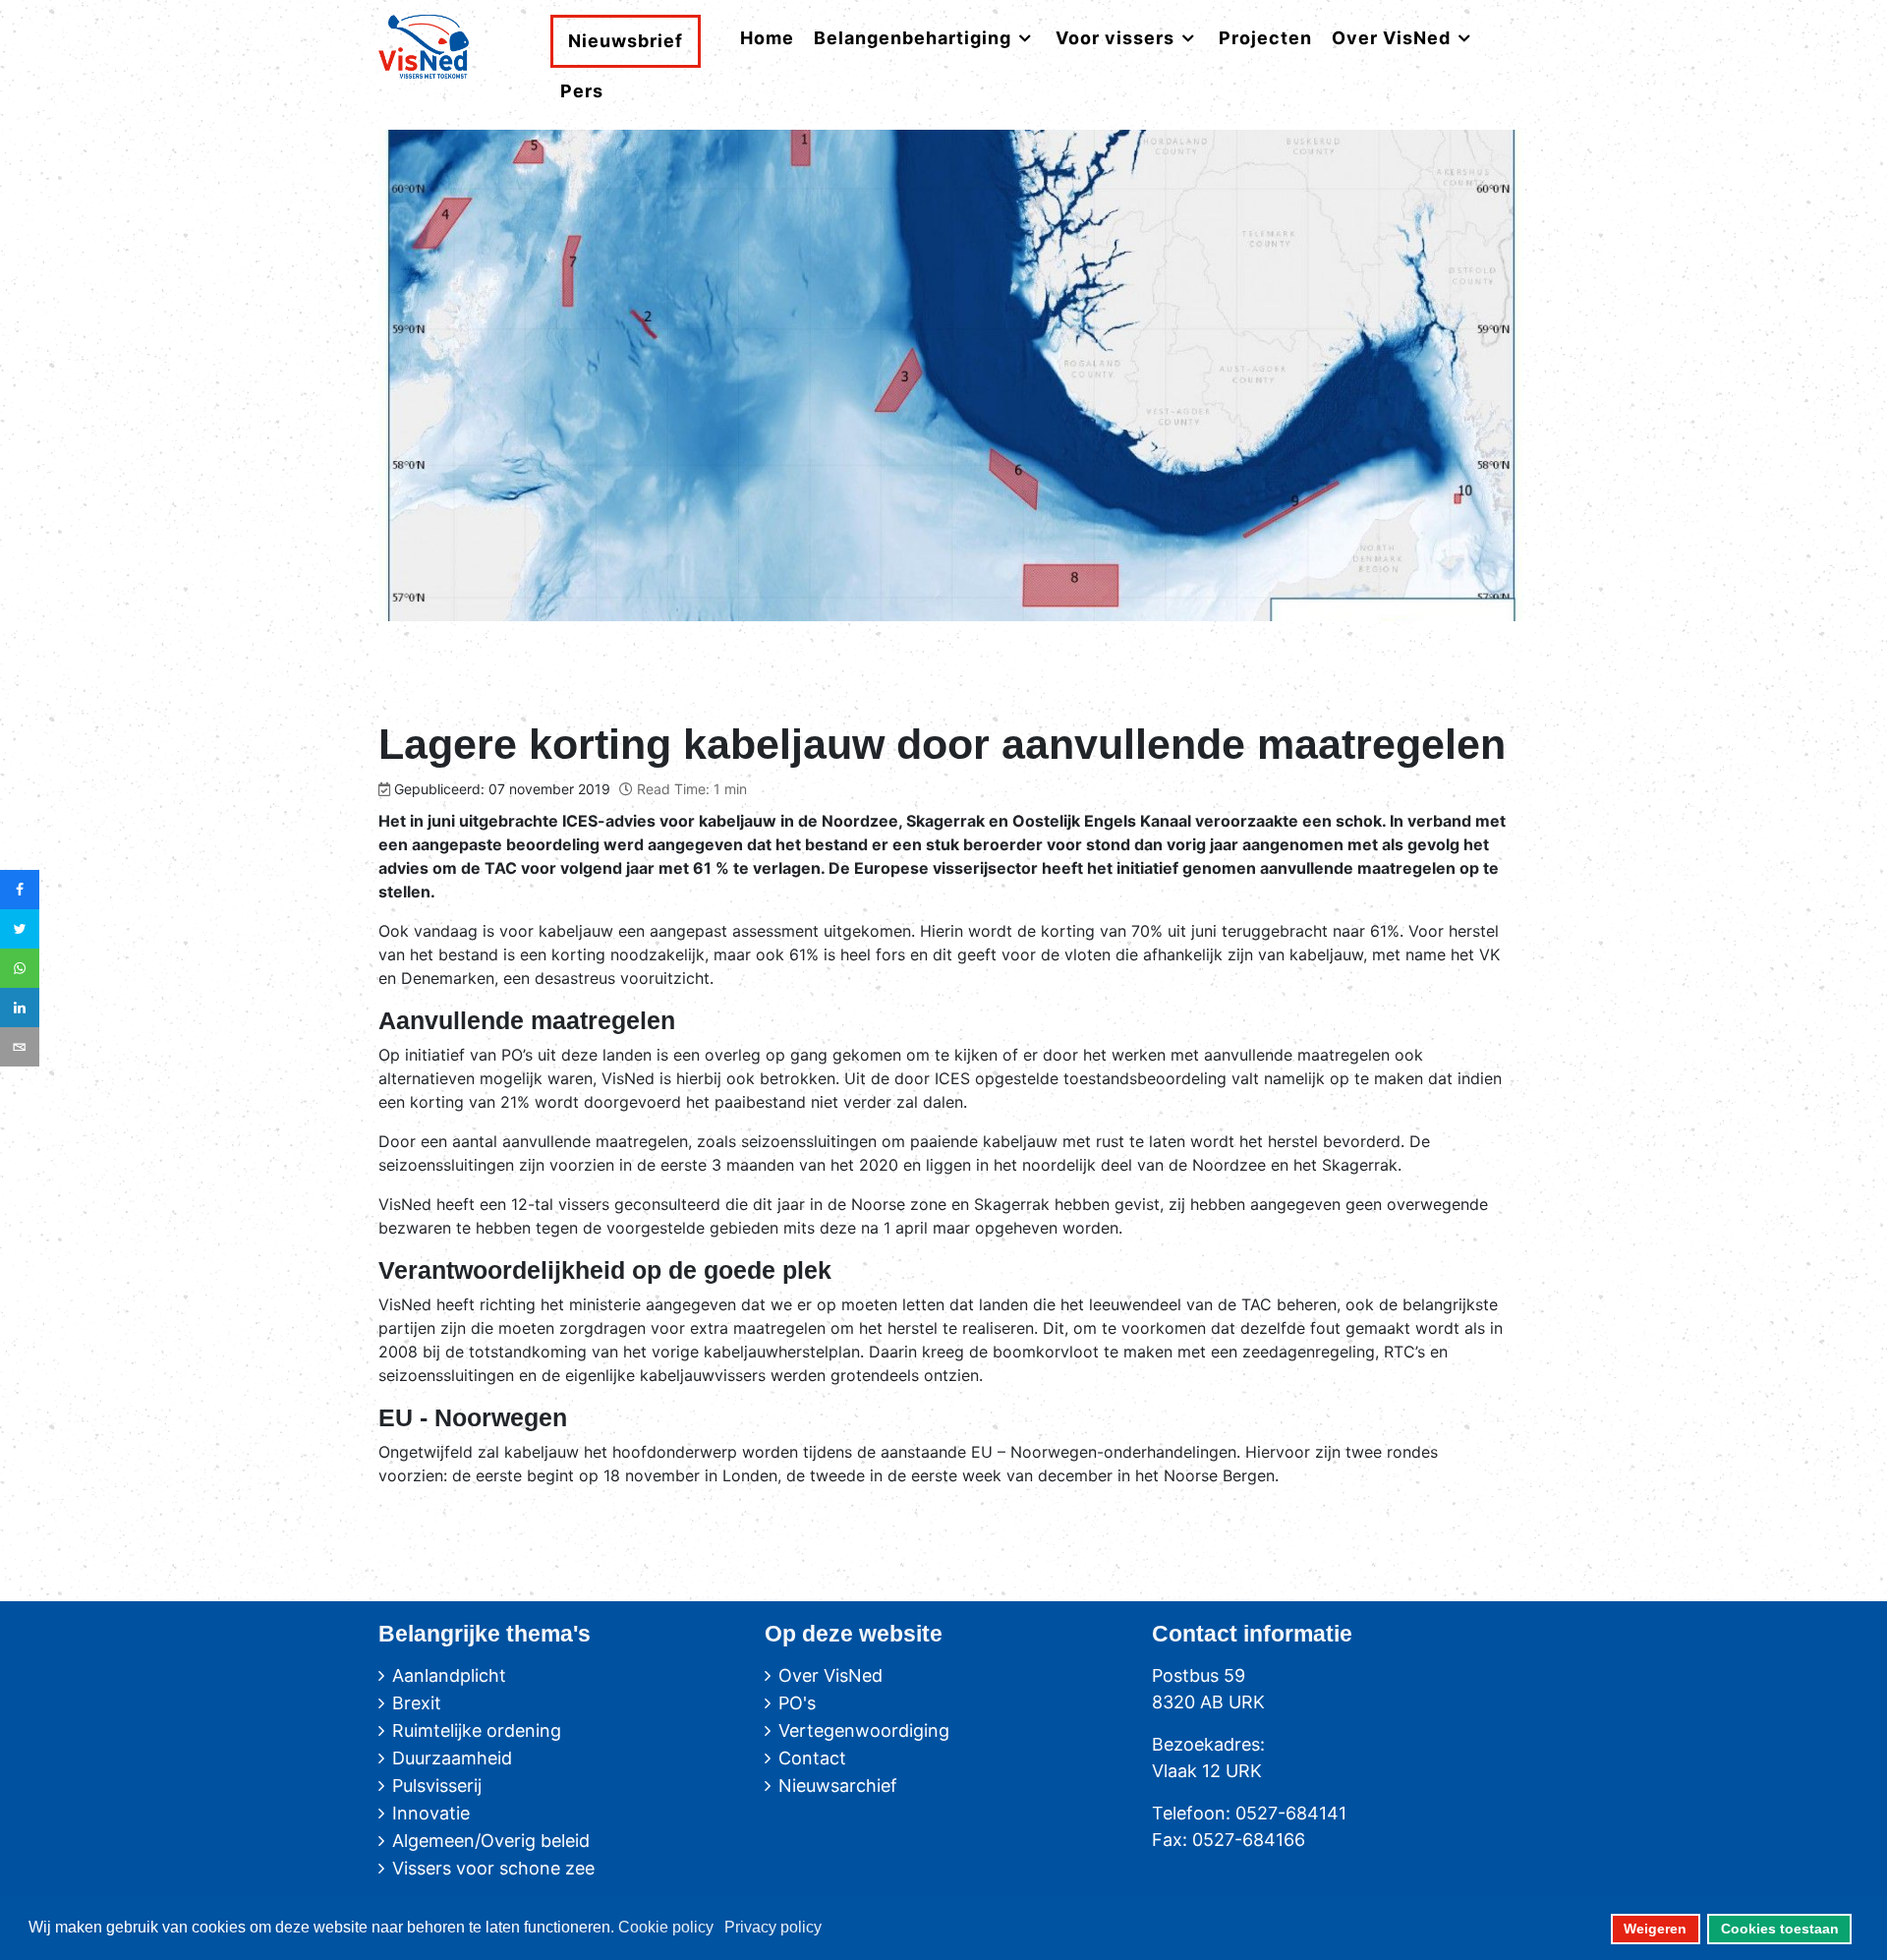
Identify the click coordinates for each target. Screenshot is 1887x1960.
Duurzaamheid (452, 1758)
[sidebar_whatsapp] (20, 968)
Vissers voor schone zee (493, 1868)
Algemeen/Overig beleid (491, 1841)
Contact (812, 1758)
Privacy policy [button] (773, 1927)
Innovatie (431, 1813)
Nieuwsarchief (838, 1786)
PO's (797, 1703)
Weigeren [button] (1655, 1929)
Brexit (417, 1703)
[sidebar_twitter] (20, 929)
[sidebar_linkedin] (20, 1008)
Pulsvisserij (437, 1786)
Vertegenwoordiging (864, 1730)
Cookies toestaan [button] (1780, 1929)
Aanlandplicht (449, 1675)
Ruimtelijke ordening (477, 1730)
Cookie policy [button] (666, 1927)
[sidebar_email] (20, 1047)
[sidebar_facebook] (20, 890)
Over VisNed (830, 1675)
